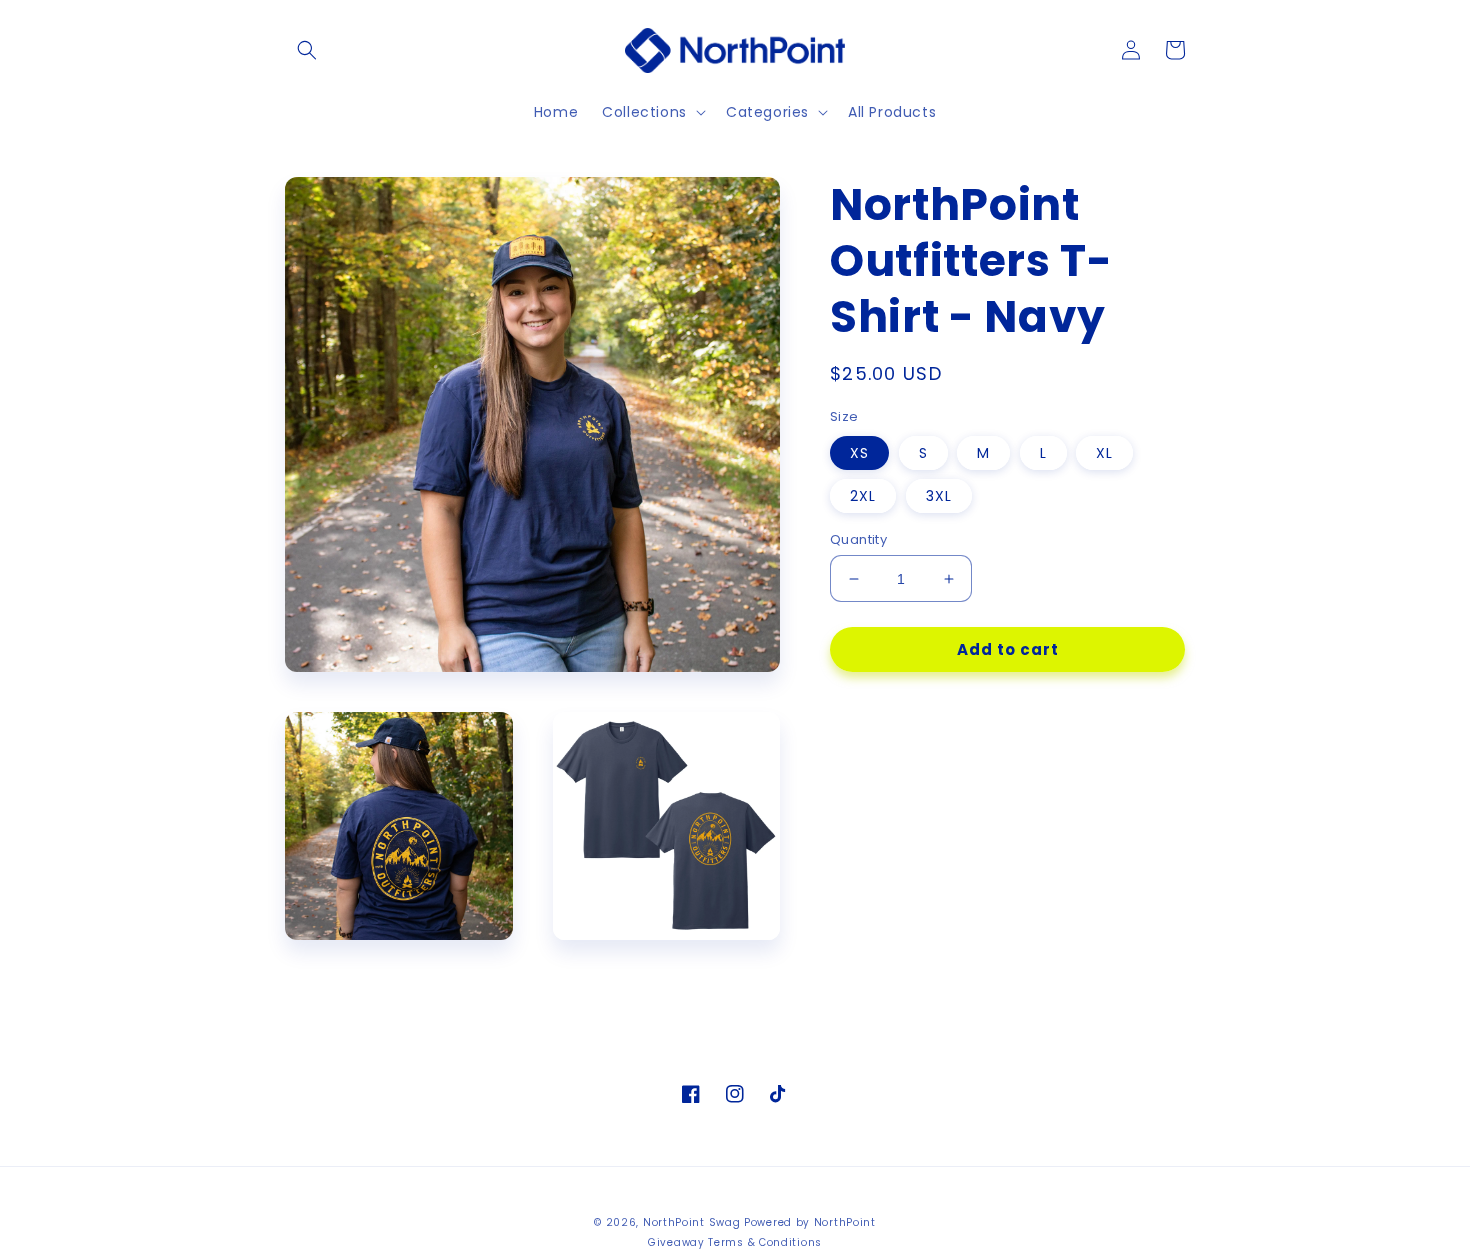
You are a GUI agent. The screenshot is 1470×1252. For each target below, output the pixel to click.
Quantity (858, 539)
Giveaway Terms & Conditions (735, 1242)
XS (859, 453)
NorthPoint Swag (692, 1222)
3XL (939, 496)
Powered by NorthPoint (810, 1222)
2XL (863, 496)
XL (1104, 453)
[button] (307, 50)
